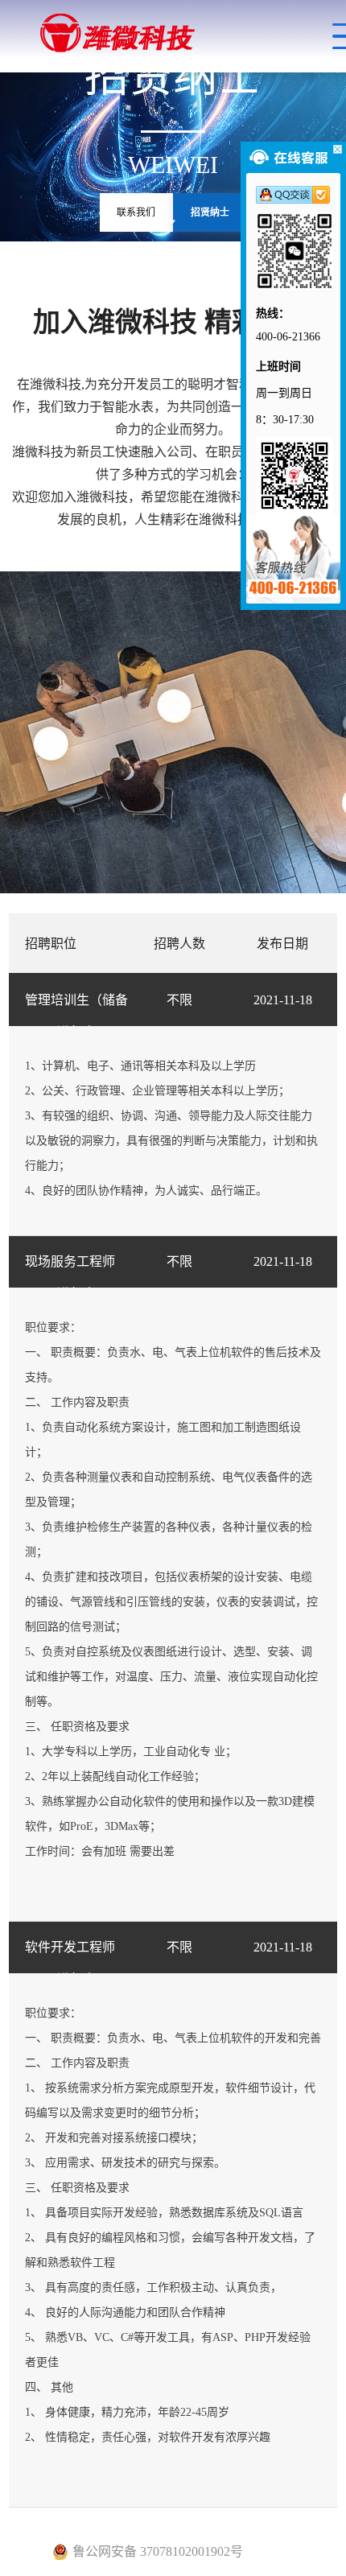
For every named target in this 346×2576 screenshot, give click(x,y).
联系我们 (136, 212)
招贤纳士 (210, 212)
